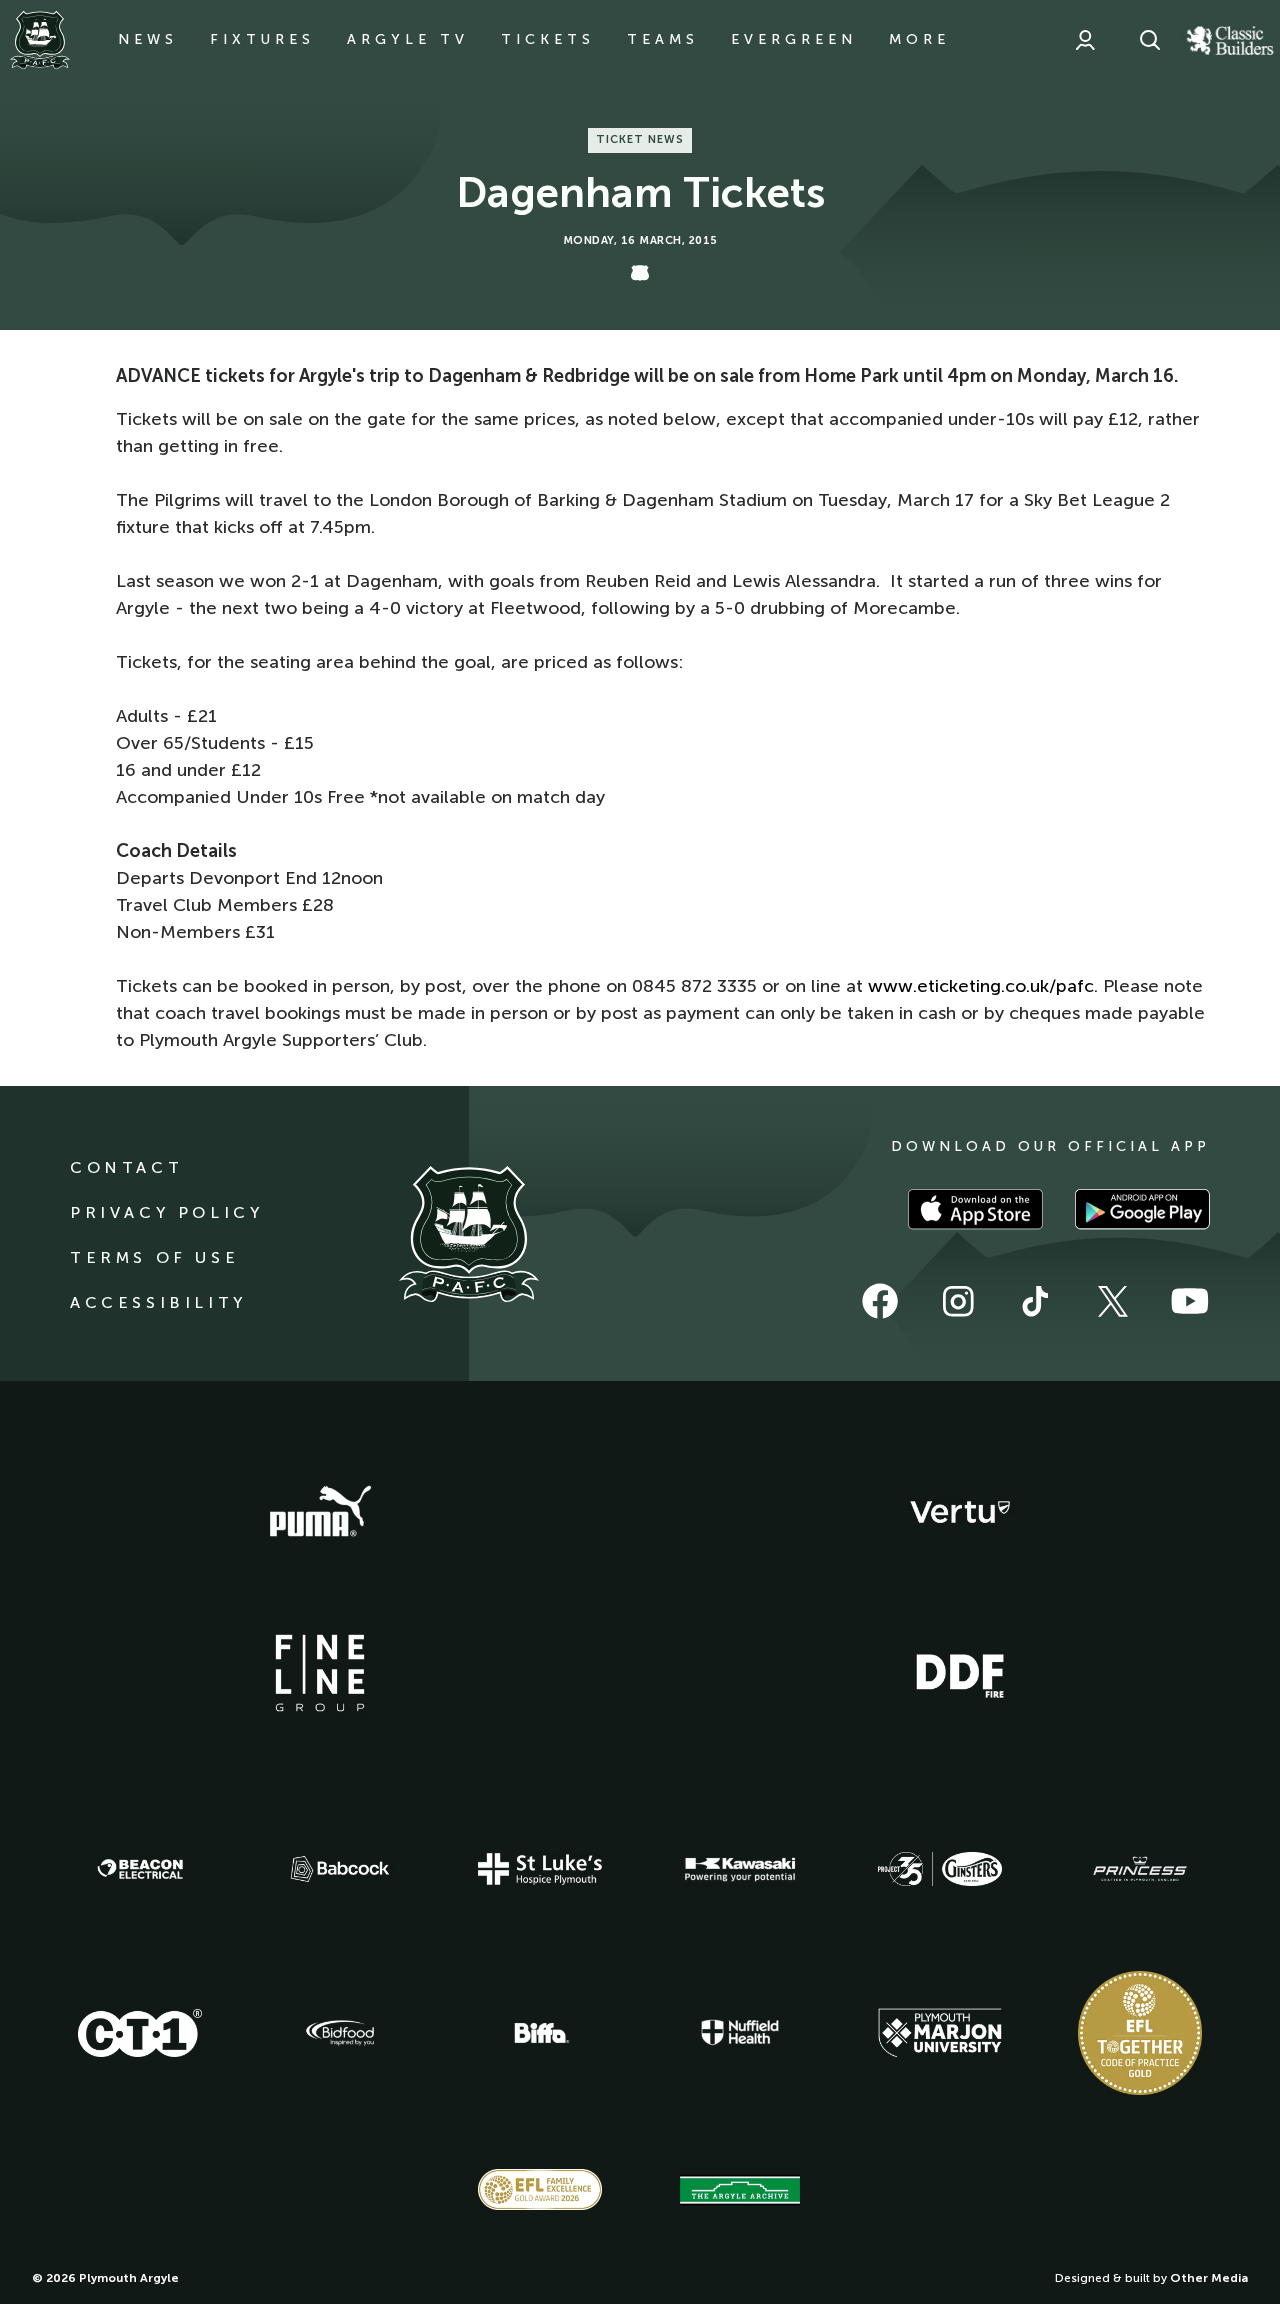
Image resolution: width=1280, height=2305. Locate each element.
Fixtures (262, 39)
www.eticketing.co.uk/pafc (981, 986)
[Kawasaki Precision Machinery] (740, 1869)
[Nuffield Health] (740, 2032)
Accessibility (158, 1302)
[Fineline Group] (320, 1673)
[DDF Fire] (960, 1673)
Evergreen (794, 39)
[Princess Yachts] (1140, 1869)
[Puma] (320, 1512)
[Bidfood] (340, 2033)
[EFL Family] (540, 2189)
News (148, 39)
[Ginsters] (940, 1869)
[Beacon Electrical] (140, 1869)
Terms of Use (154, 1257)
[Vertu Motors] (960, 1512)
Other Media (1209, 2278)
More (919, 39)
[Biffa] (540, 2033)
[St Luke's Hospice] (540, 1869)
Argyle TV (408, 39)
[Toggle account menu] (1085, 40)
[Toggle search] (1150, 40)
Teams (663, 39)
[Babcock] (340, 1868)
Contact (126, 1167)
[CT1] (140, 2033)
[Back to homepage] (40, 40)
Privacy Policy (166, 1212)
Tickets (548, 39)
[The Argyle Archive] (740, 2190)
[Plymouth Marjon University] (940, 2033)
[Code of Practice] (1140, 2033)
